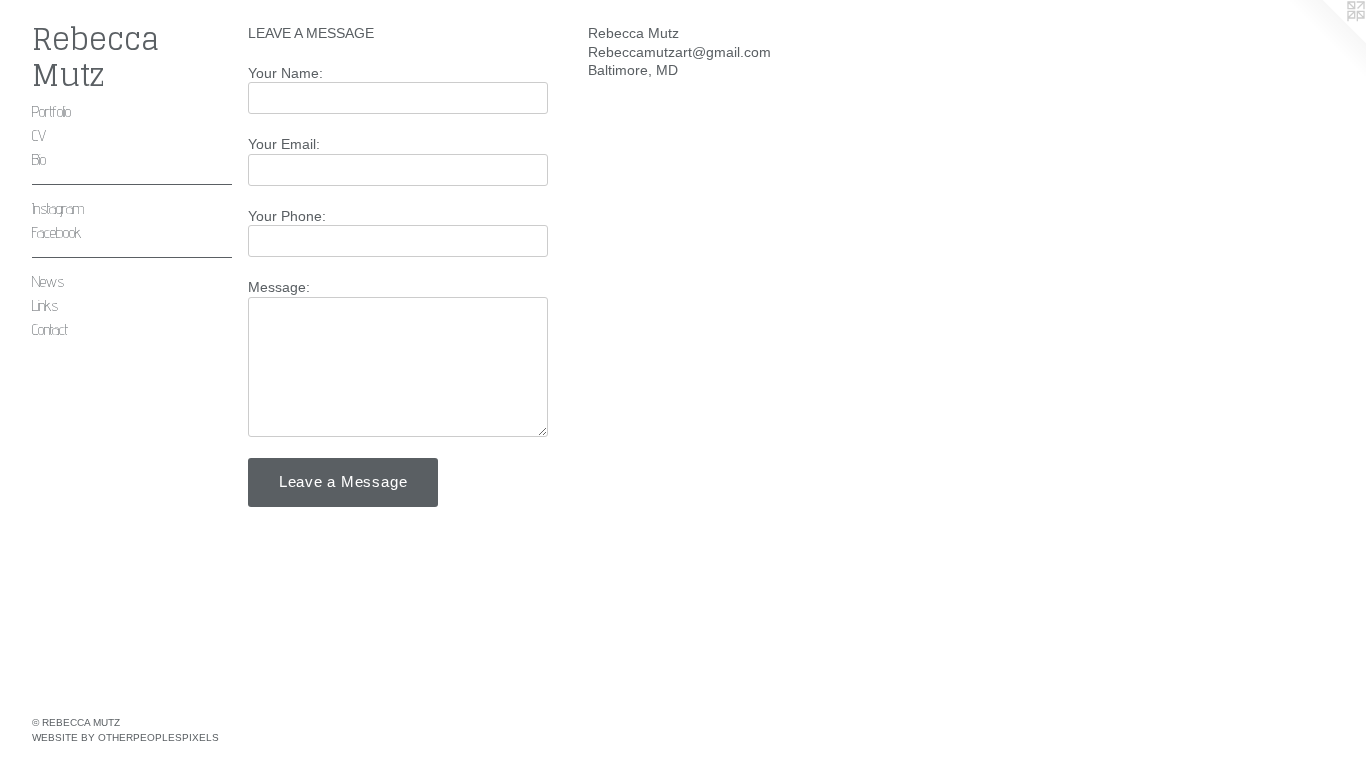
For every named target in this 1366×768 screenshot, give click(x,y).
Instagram (58, 208)
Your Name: (285, 73)
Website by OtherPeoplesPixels (125, 737)
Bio (39, 159)
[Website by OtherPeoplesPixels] (1326, 40)
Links (45, 305)
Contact (50, 329)
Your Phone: (287, 216)
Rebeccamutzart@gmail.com (679, 52)
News (48, 281)
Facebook (56, 232)
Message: (279, 287)
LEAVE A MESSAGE (311, 33)
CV (39, 135)
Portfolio (51, 111)
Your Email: (284, 144)
